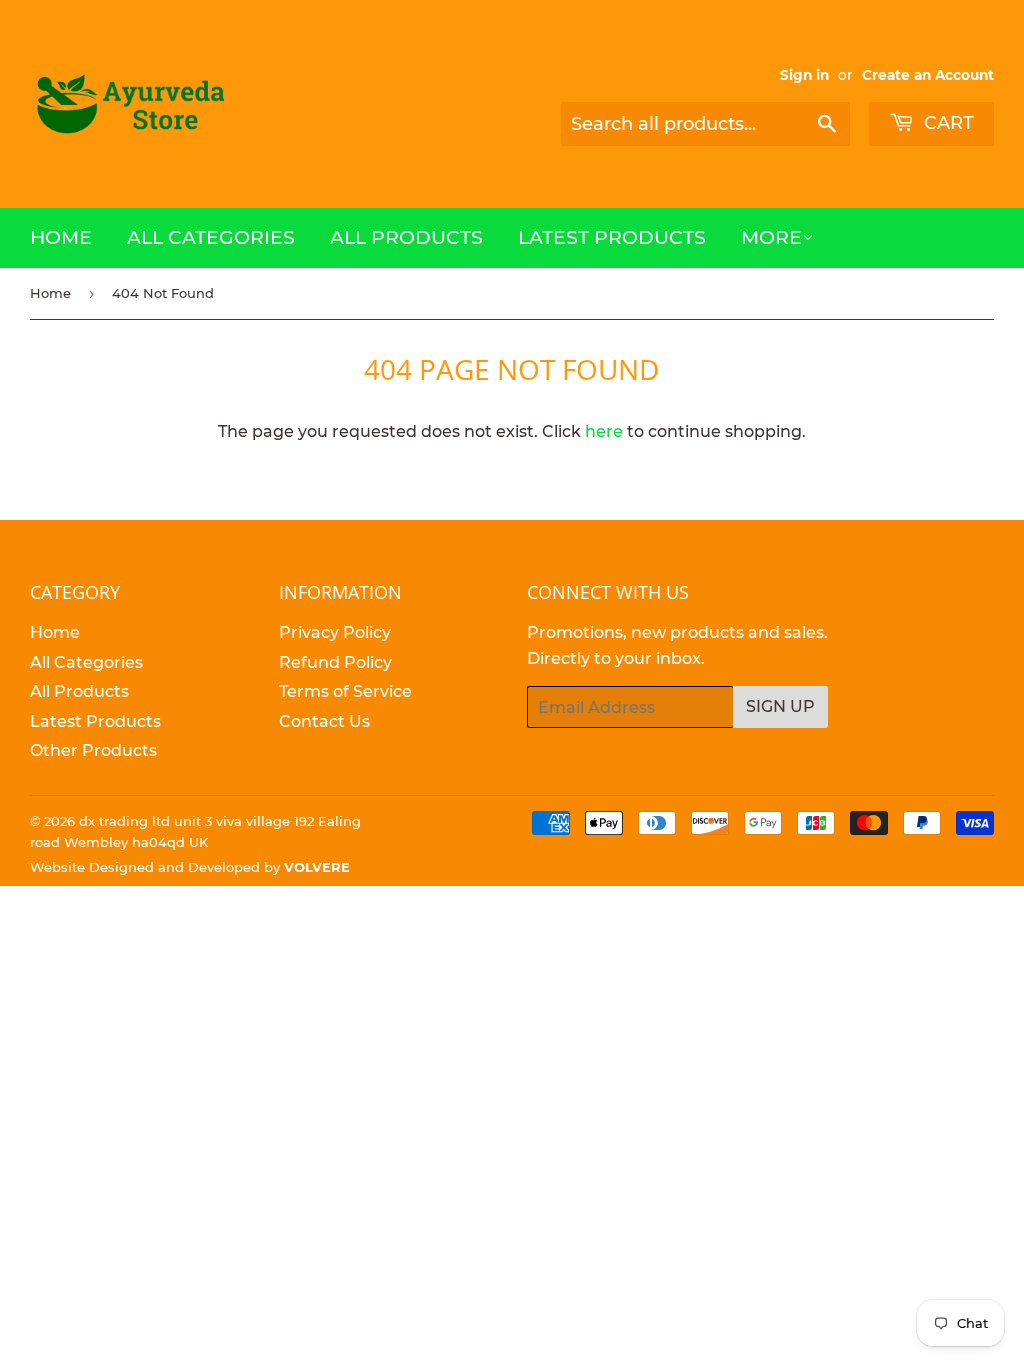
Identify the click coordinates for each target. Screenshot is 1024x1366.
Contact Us (324, 721)
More (771, 237)
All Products (406, 237)
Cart (946, 123)
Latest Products (612, 237)
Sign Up (780, 706)
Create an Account (928, 75)
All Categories (211, 237)
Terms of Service (345, 691)
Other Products (93, 750)
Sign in (804, 75)
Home (61, 237)
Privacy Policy (335, 632)
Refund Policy (335, 662)
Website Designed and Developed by (190, 867)
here (604, 431)
